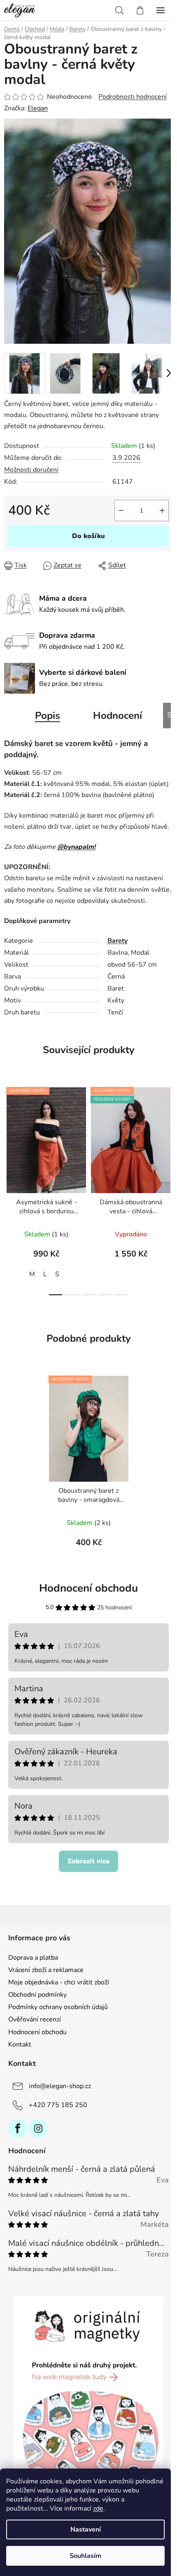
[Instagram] (38, 2128)
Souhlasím (85, 2556)
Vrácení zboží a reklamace (46, 1970)
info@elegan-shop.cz (60, 2086)
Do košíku (88, 536)
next (168, 1132)
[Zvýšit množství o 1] (162, 511)
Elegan (38, 108)
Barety (118, 941)
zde (98, 2508)
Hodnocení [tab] (118, 716)
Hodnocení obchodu (88, 1588)
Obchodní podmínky (37, 1995)
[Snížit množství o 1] (121, 511)
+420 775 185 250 (58, 2105)
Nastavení (86, 2529)
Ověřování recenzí (35, 2019)
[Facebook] (18, 2128)
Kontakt (20, 2044)
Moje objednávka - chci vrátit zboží (59, 1982)
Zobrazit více (88, 1861)
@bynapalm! (76, 847)
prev (9, 1132)
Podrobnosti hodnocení (133, 97)
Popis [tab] (48, 716)
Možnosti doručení (31, 470)
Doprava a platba (33, 1958)
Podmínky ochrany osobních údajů (58, 2007)
